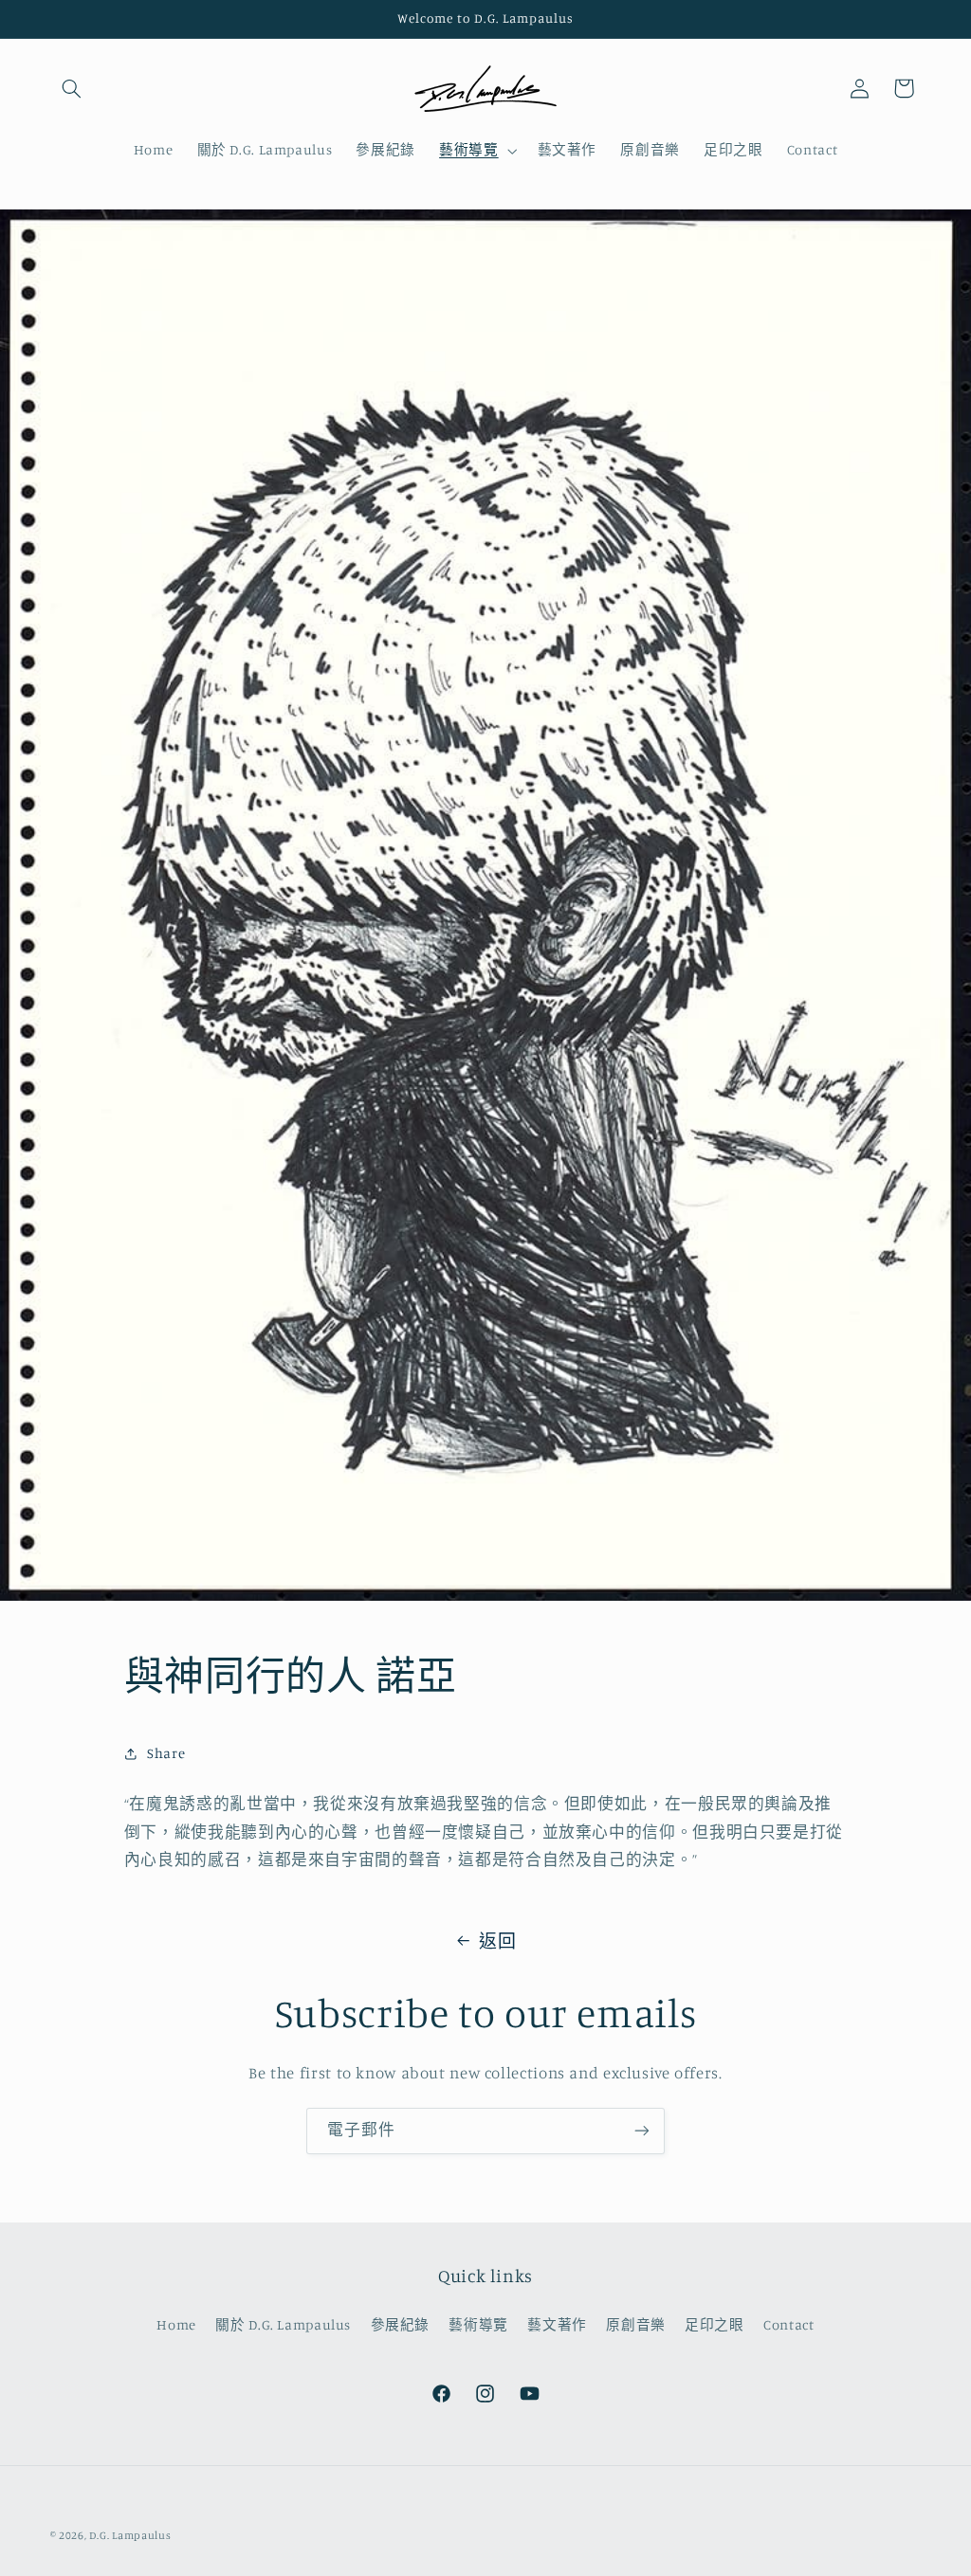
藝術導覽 (478, 2324)
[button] (72, 88)
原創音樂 (636, 2324)
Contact (788, 2324)
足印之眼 (715, 2324)
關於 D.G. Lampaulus (283, 2324)
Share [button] (166, 1753)
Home (176, 2324)
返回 (497, 1941)
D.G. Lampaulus (130, 2535)
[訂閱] (642, 2131)
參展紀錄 (401, 2324)
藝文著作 (557, 2324)
